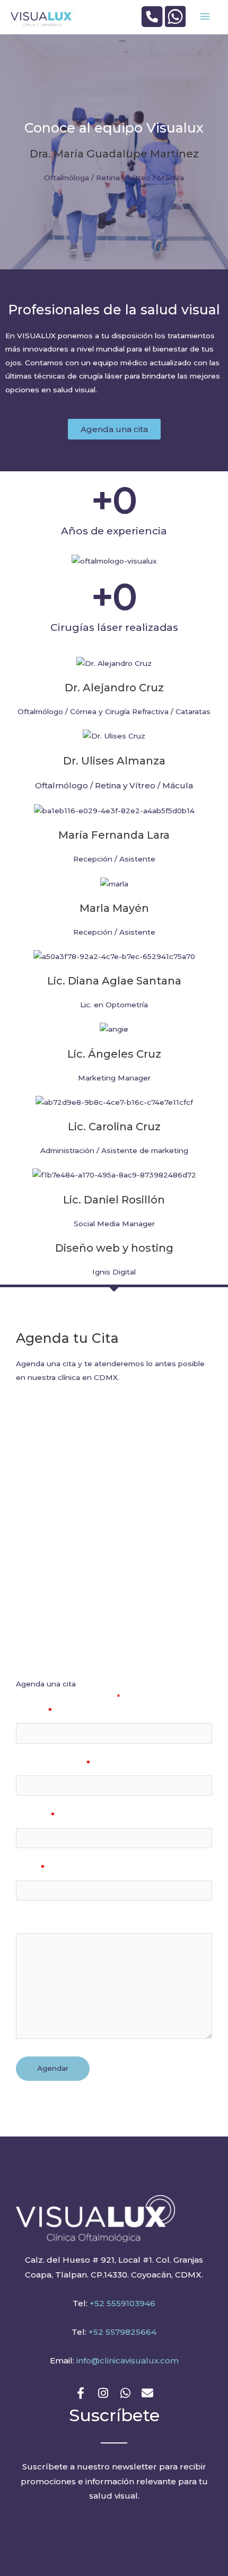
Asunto (29, 1920)
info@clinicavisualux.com (128, 2360)
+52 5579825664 (122, 2332)
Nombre (34, 1711)
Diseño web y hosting (114, 1248)
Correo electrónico (53, 1763)
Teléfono (35, 1815)
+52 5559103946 (122, 2303)
